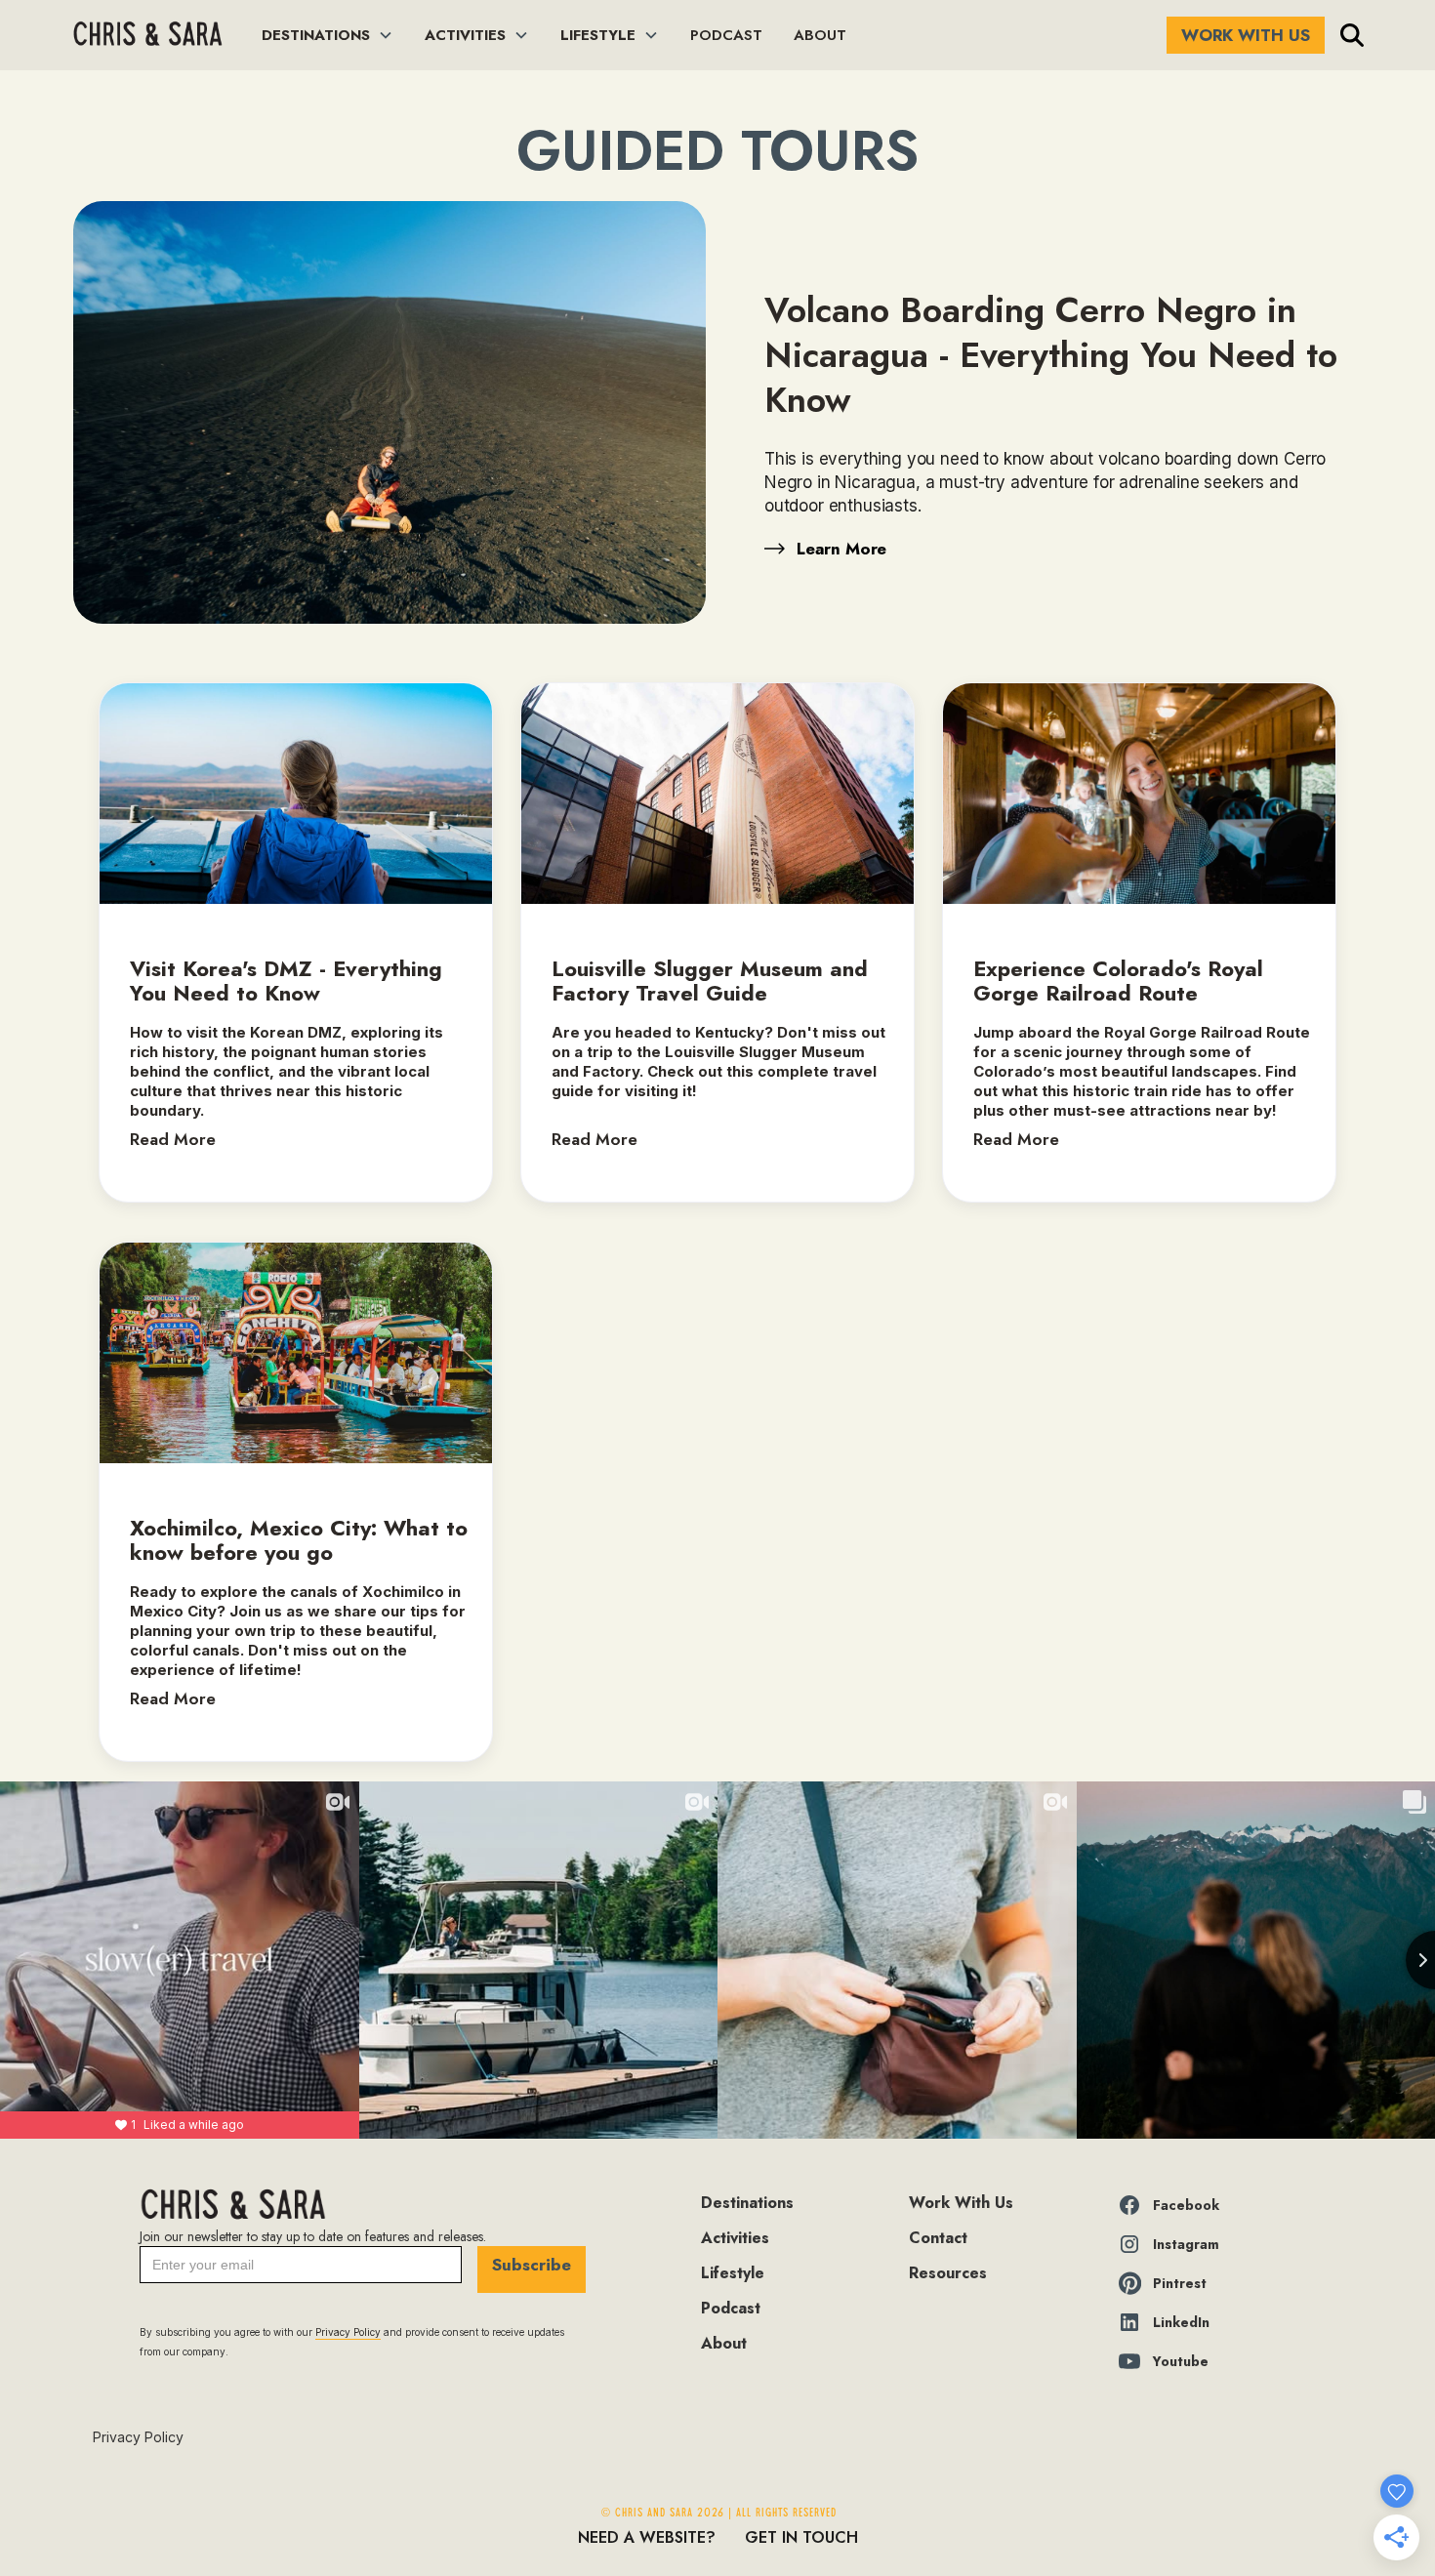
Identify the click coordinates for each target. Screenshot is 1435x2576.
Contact (938, 2238)
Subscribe (532, 2265)
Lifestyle (733, 2273)
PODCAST (726, 35)
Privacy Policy (138, 2437)
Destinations (747, 2203)
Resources (948, 2273)
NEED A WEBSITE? (647, 2537)
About (724, 2343)
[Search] (1352, 35)
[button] (328, 35)
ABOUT (820, 35)
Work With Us (961, 2203)
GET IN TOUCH (801, 2537)
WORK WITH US (1246, 35)
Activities (735, 2238)
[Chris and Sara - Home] (147, 36)
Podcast (731, 2308)
